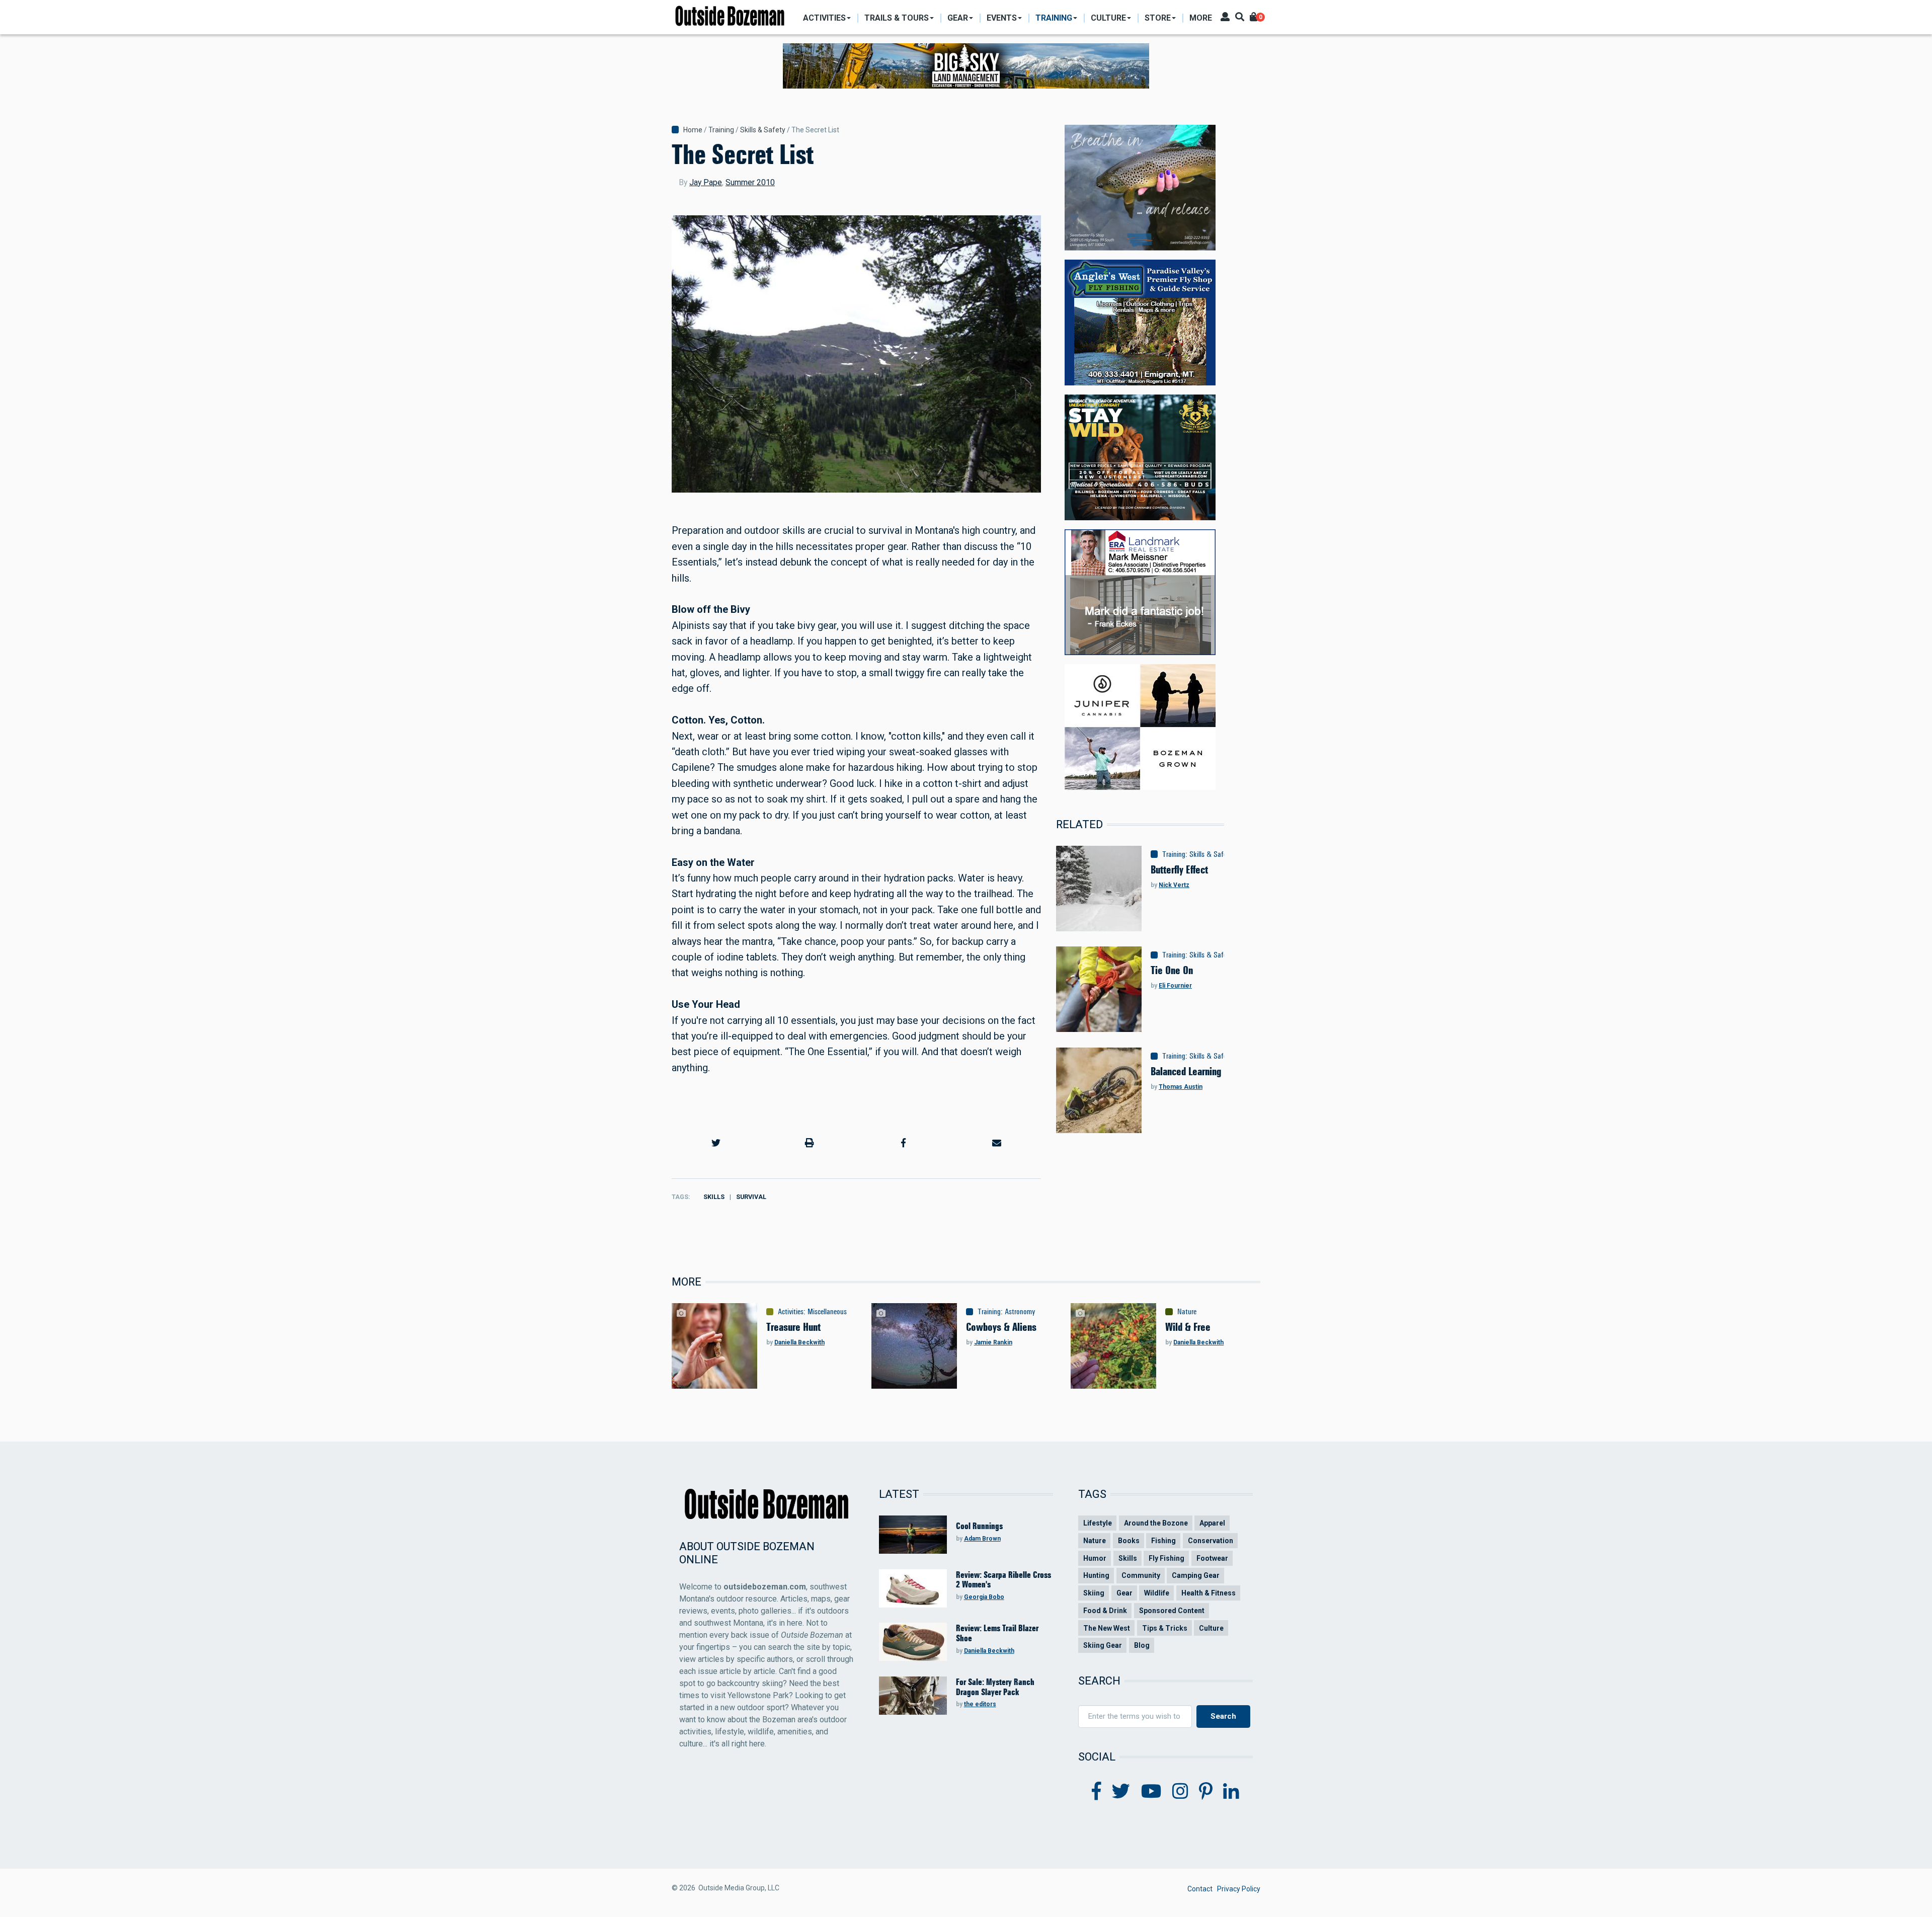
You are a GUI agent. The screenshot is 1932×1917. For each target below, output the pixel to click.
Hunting (1096, 1575)
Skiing (1094, 1593)
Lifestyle (1098, 1523)
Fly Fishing (1166, 1558)
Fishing (1163, 1541)
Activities (791, 1312)
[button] (716, 1143)
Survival (751, 1197)
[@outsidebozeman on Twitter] (1121, 1792)
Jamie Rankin (993, 1342)
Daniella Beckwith (799, 1342)
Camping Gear (1196, 1575)
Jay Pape (706, 182)
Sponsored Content (1172, 1611)
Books (1129, 1541)
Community (1141, 1575)
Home (693, 130)
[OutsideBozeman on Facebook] (1097, 1792)
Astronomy (1020, 1312)
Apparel (1212, 1523)
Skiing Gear (1103, 1645)
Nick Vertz (1174, 885)
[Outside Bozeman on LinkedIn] (1231, 1792)
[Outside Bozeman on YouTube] (1151, 1792)
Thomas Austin (1181, 1087)
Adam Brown (982, 1539)
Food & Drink (1105, 1611)
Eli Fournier (1175, 986)
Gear (1124, 1593)
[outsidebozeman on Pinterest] (1206, 1792)
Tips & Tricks (1165, 1628)
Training (721, 130)
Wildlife (1157, 1593)
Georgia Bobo (984, 1597)
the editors (980, 1704)
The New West (1107, 1628)
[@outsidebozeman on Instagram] (1180, 1792)
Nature (1187, 1312)
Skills (714, 1197)
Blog (1142, 1645)
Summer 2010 (750, 182)
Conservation (1211, 1541)
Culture (1211, 1628)
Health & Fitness (1209, 1593)
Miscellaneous (827, 1312)
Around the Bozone (1156, 1523)
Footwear (1212, 1558)
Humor (1095, 1558)
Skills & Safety (763, 130)
